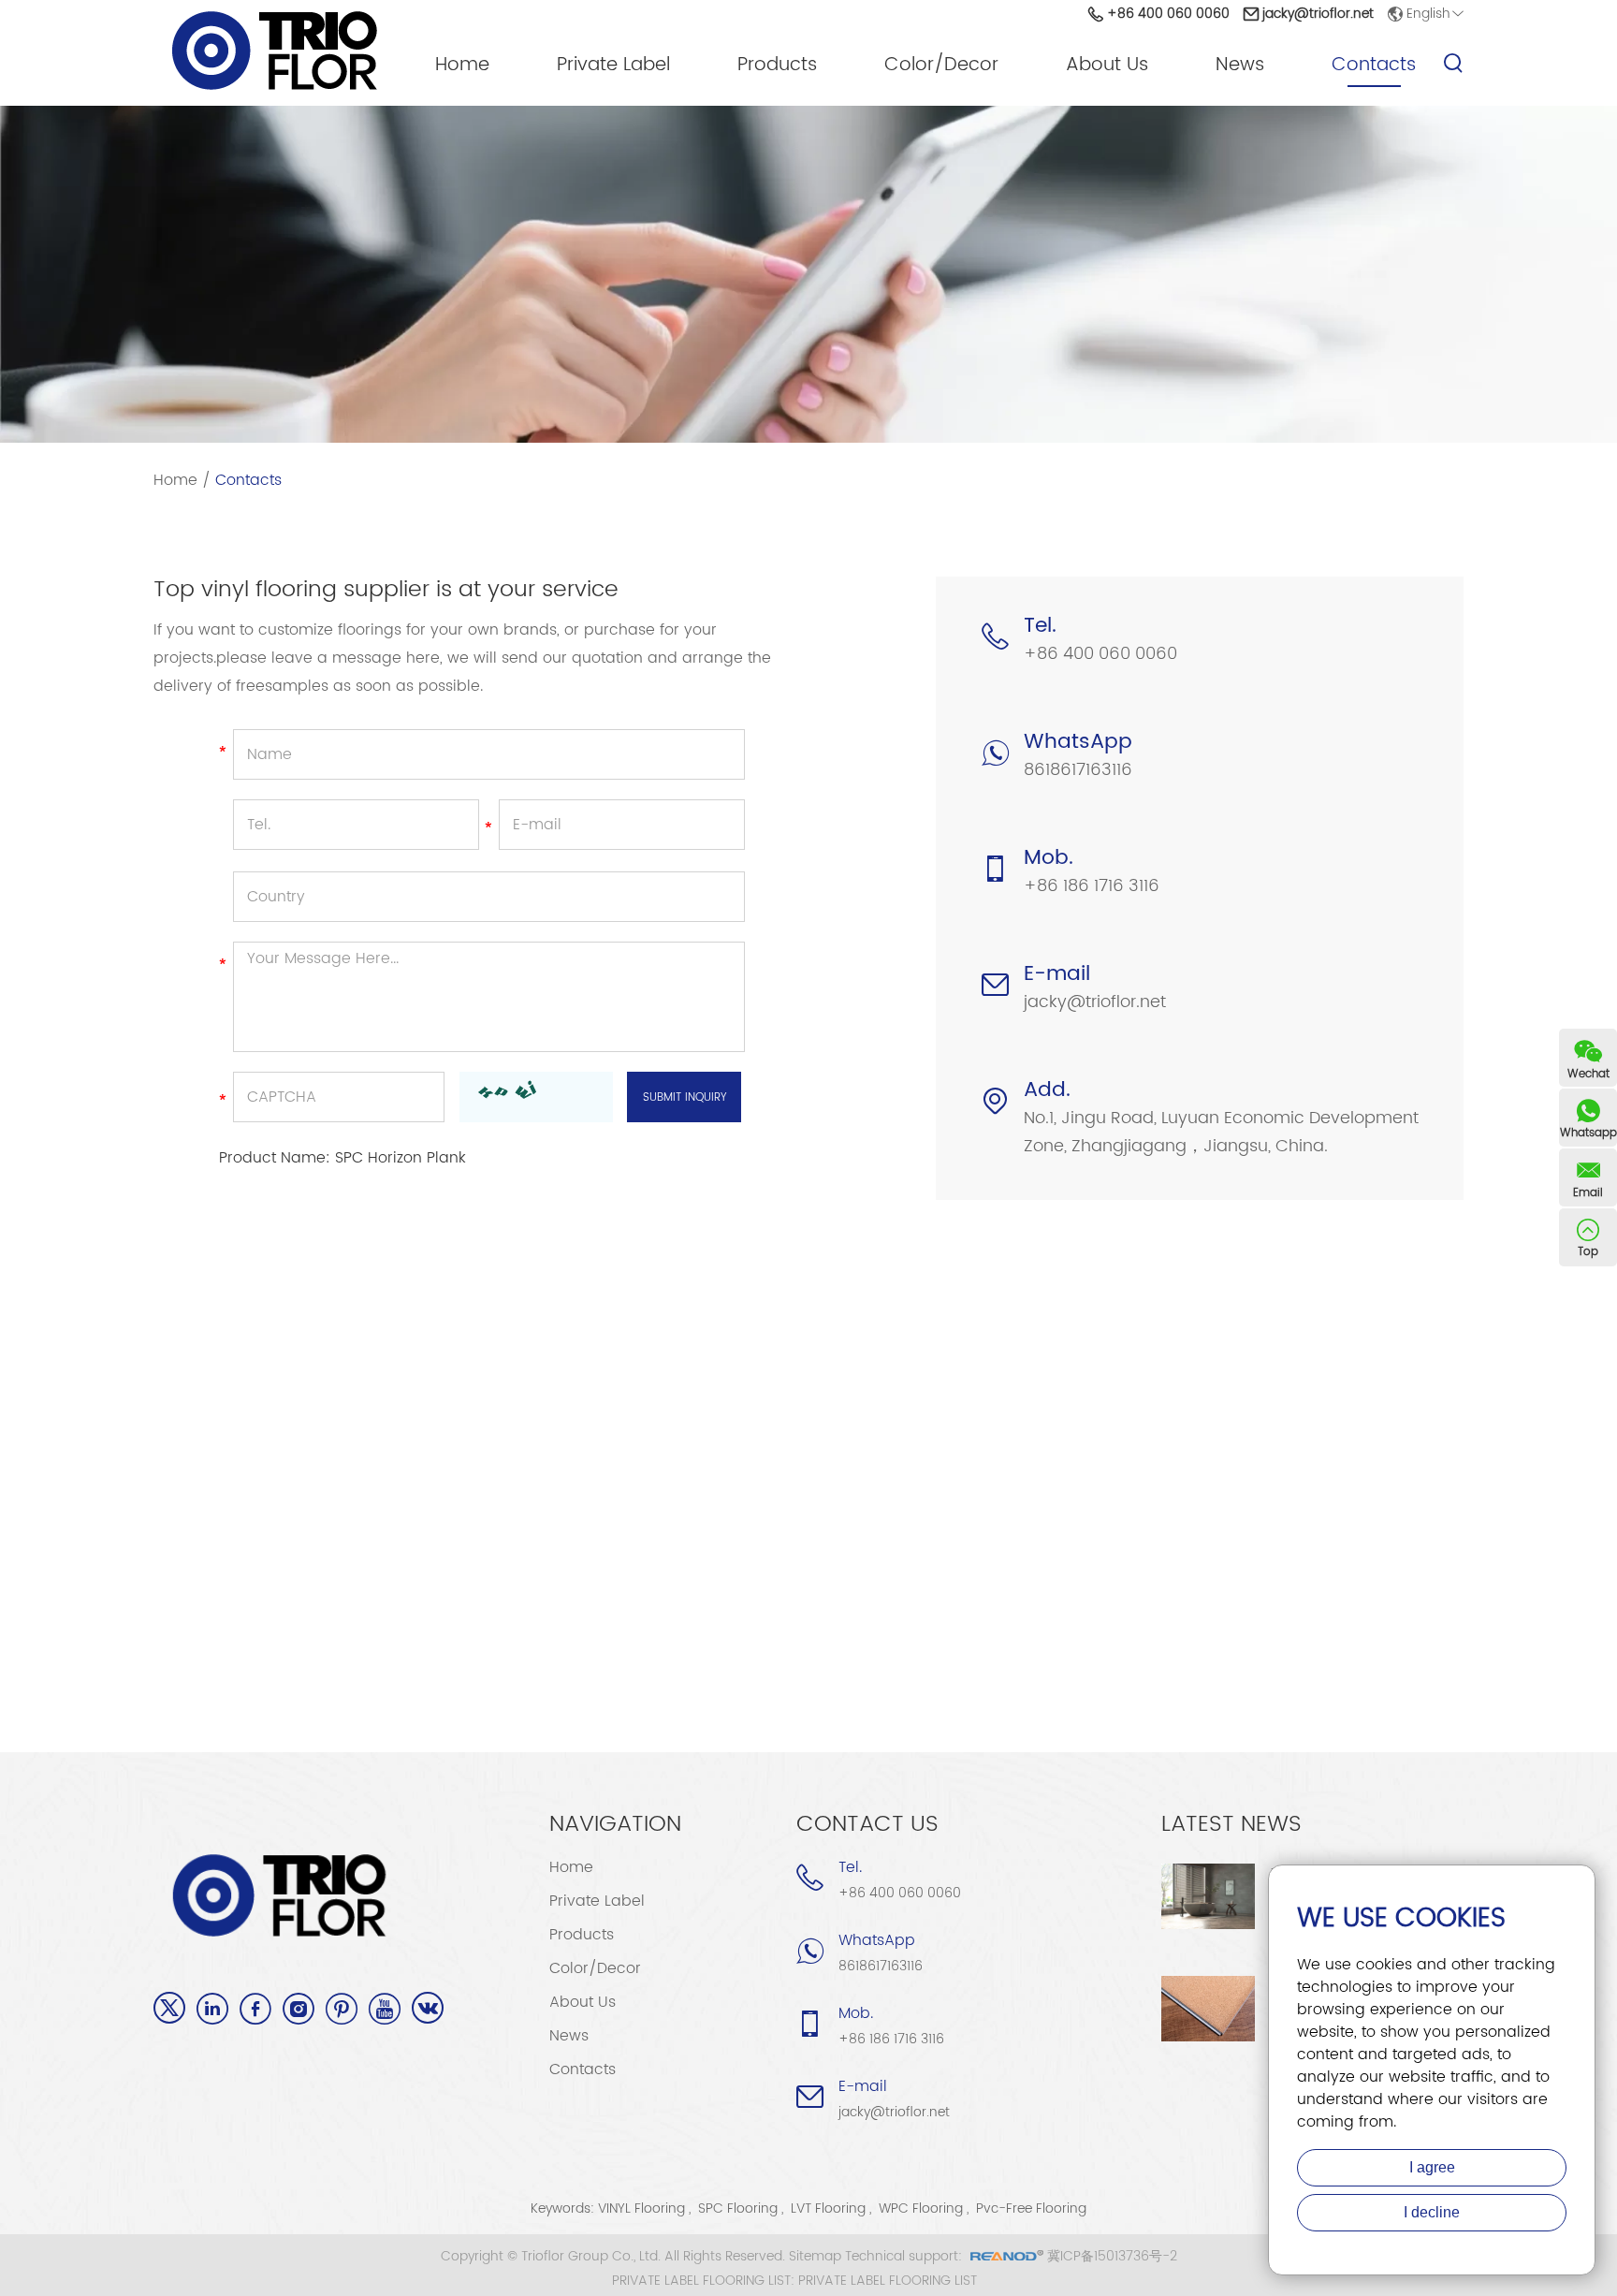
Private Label (613, 66)
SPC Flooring (738, 2208)
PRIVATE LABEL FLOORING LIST (888, 2281)
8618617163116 (1078, 770)
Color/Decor (941, 66)
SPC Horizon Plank (401, 1158)
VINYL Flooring (641, 2208)
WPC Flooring (921, 2208)
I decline (1432, 2212)
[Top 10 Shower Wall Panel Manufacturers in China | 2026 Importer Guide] (1208, 1896)
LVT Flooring (828, 2208)
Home (462, 66)
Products (777, 66)
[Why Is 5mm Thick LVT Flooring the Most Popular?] (1208, 2009)
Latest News (1231, 1824)
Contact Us (867, 1824)
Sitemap (815, 2256)
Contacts (1374, 66)
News (1240, 66)
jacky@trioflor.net (1318, 14)
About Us (1107, 66)
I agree (1432, 2167)
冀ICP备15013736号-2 (1112, 2256)
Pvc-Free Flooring (1031, 2208)
